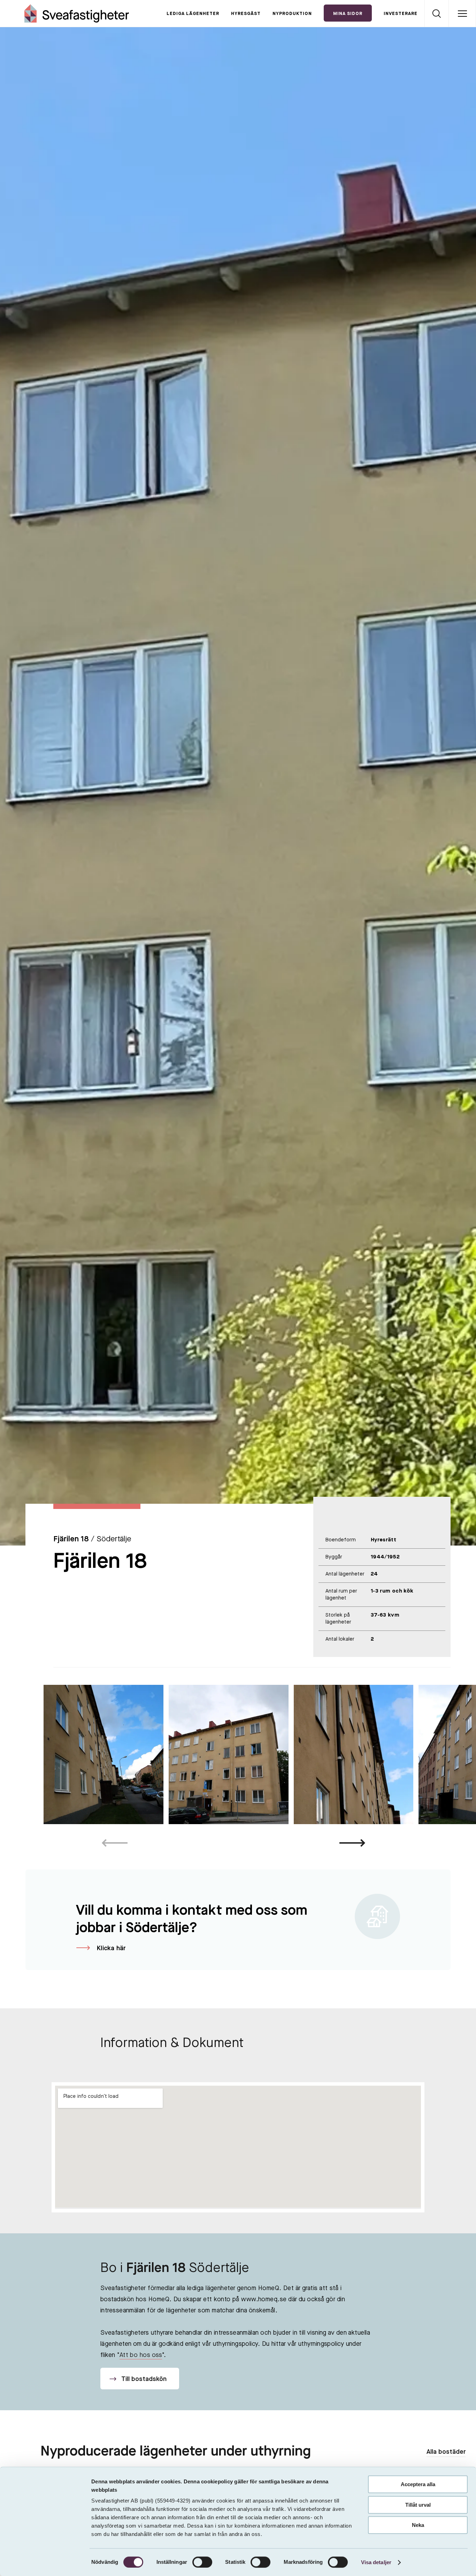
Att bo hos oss (141, 2355)
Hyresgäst (246, 14)
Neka (418, 2525)
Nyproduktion (292, 14)
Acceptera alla (418, 2484)
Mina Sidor (348, 14)
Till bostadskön (143, 2379)
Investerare (401, 14)
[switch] (202, 2562)
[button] (352, 1843)
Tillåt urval (418, 2505)
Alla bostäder (446, 2452)
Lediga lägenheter (193, 14)
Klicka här (111, 1948)
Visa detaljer (376, 2562)
